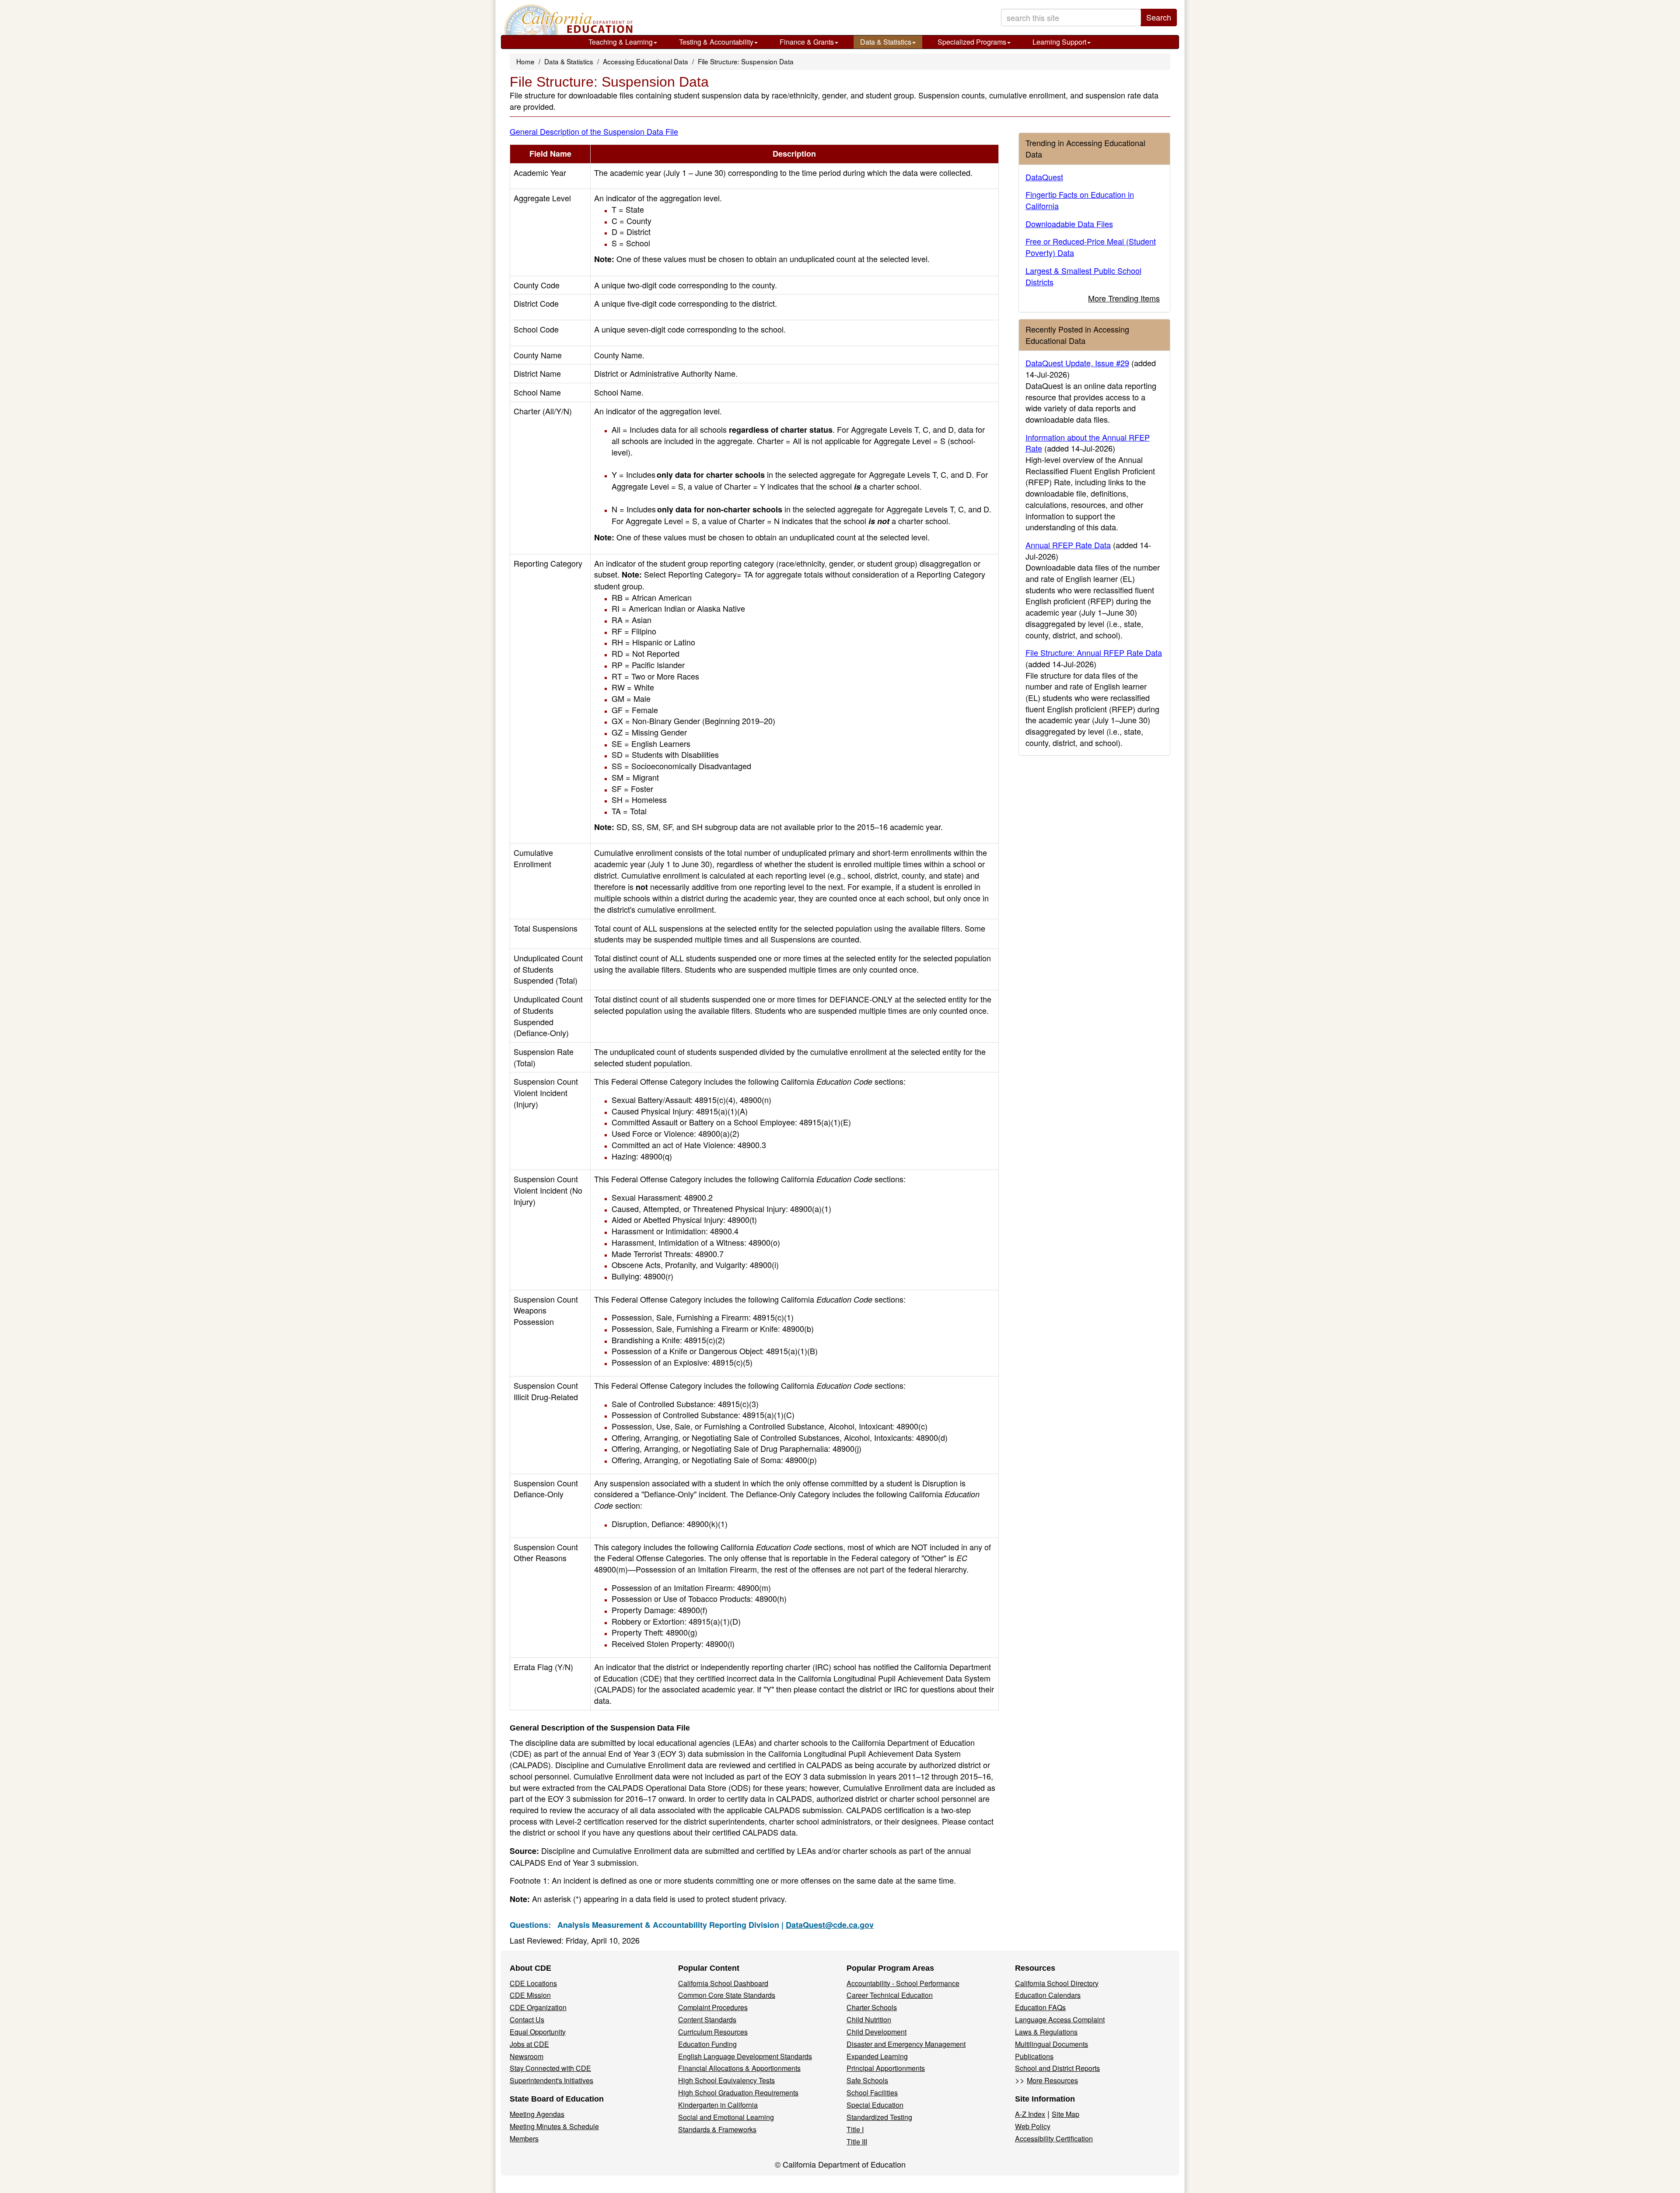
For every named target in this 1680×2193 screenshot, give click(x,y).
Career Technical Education (890, 1995)
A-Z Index (1030, 2114)
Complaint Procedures (713, 2007)
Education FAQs (1040, 2007)
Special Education (875, 2105)
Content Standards (707, 2020)
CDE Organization (538, 2007)
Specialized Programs (972, 42)
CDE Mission (530, 1995)
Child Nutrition (869, 2020)
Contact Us (527, 2020)
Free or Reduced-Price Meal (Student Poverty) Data (1091, 247)
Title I (855, 2129)
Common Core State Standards (727, 1995)
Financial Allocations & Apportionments (739, 2068)
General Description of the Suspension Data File (594, 131)
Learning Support (1059, 42)
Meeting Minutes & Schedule (554, 2126)
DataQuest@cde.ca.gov (830, 1925)
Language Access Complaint (1060, 2020)
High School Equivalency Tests (726, 2080)
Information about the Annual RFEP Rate (1088, 443)
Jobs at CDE (529, 2044)
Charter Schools (872, 2007)
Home (525, 61)
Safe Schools (867, 2080)
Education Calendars (1048, 1995)
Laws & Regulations (1046, 2032)
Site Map (1066, 2114)
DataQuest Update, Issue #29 (1077, 363)
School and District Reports (1057, 2068)
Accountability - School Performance (903, 1983)
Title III (857, 2142)
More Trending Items (1124, 298)
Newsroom (527, 2056)
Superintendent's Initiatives (551, 2080)
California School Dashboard (723, 1983)
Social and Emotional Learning (726, 2117)
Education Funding (707, 2044)
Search (1159, 17)
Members (524, 2139)
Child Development (877, 2032)
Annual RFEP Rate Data (1068, 545)
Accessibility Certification (1054, 2139)
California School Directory (1057, 1983)
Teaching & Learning (621, 42)
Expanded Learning (877, 2056)
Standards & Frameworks (717, 2129)
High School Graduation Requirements (738, 2093)
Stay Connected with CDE (550, 2068)
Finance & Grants (807, 42)
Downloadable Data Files (1069, 224)
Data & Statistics (886, 42)
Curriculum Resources (713, 2032)
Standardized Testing (879, 2117)
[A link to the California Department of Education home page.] (567, 20)
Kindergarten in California (718, 2105)
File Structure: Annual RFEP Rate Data (1094, 652)
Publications (1034, 2056)
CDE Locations (533, 1983)
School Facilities (872, 2093)
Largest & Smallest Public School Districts (1083, 276)
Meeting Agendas (537, 2114)
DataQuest (1044, 177)
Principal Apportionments (886, 2068)
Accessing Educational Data (646, 61)
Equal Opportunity (538, 2032)
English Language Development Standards (745, 2056)
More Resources (1052, 2080)
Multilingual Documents (1052, 2044)
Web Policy (1033, 2126)
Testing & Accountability (716, 42)
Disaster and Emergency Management (906, 2044)
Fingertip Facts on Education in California (1080, 200)
